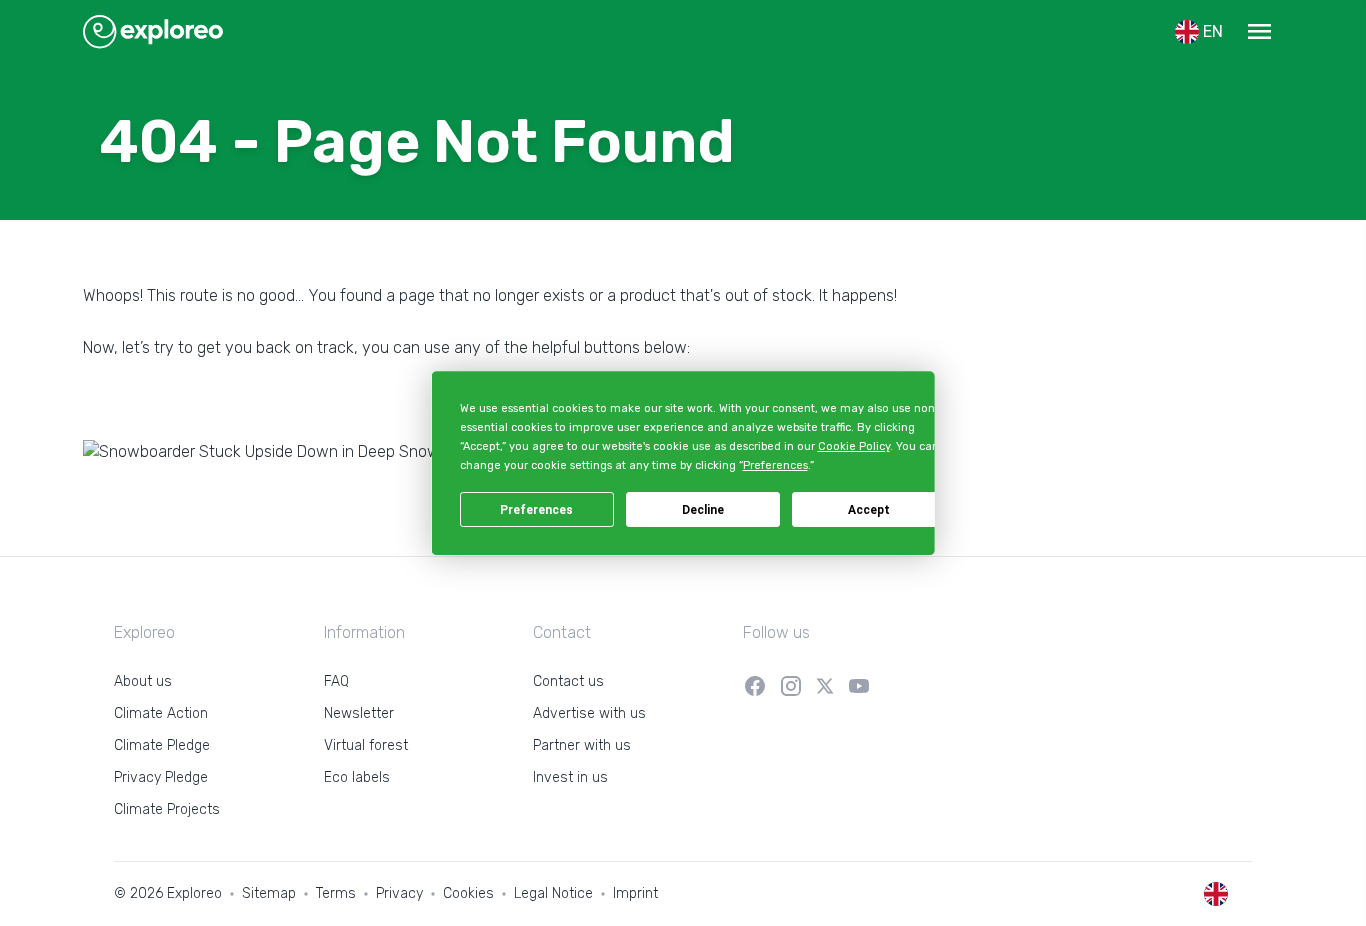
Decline (703, 510)
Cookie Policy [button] (853, 446)
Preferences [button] (774, 466)
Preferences (536, 510)
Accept (869, 510)
